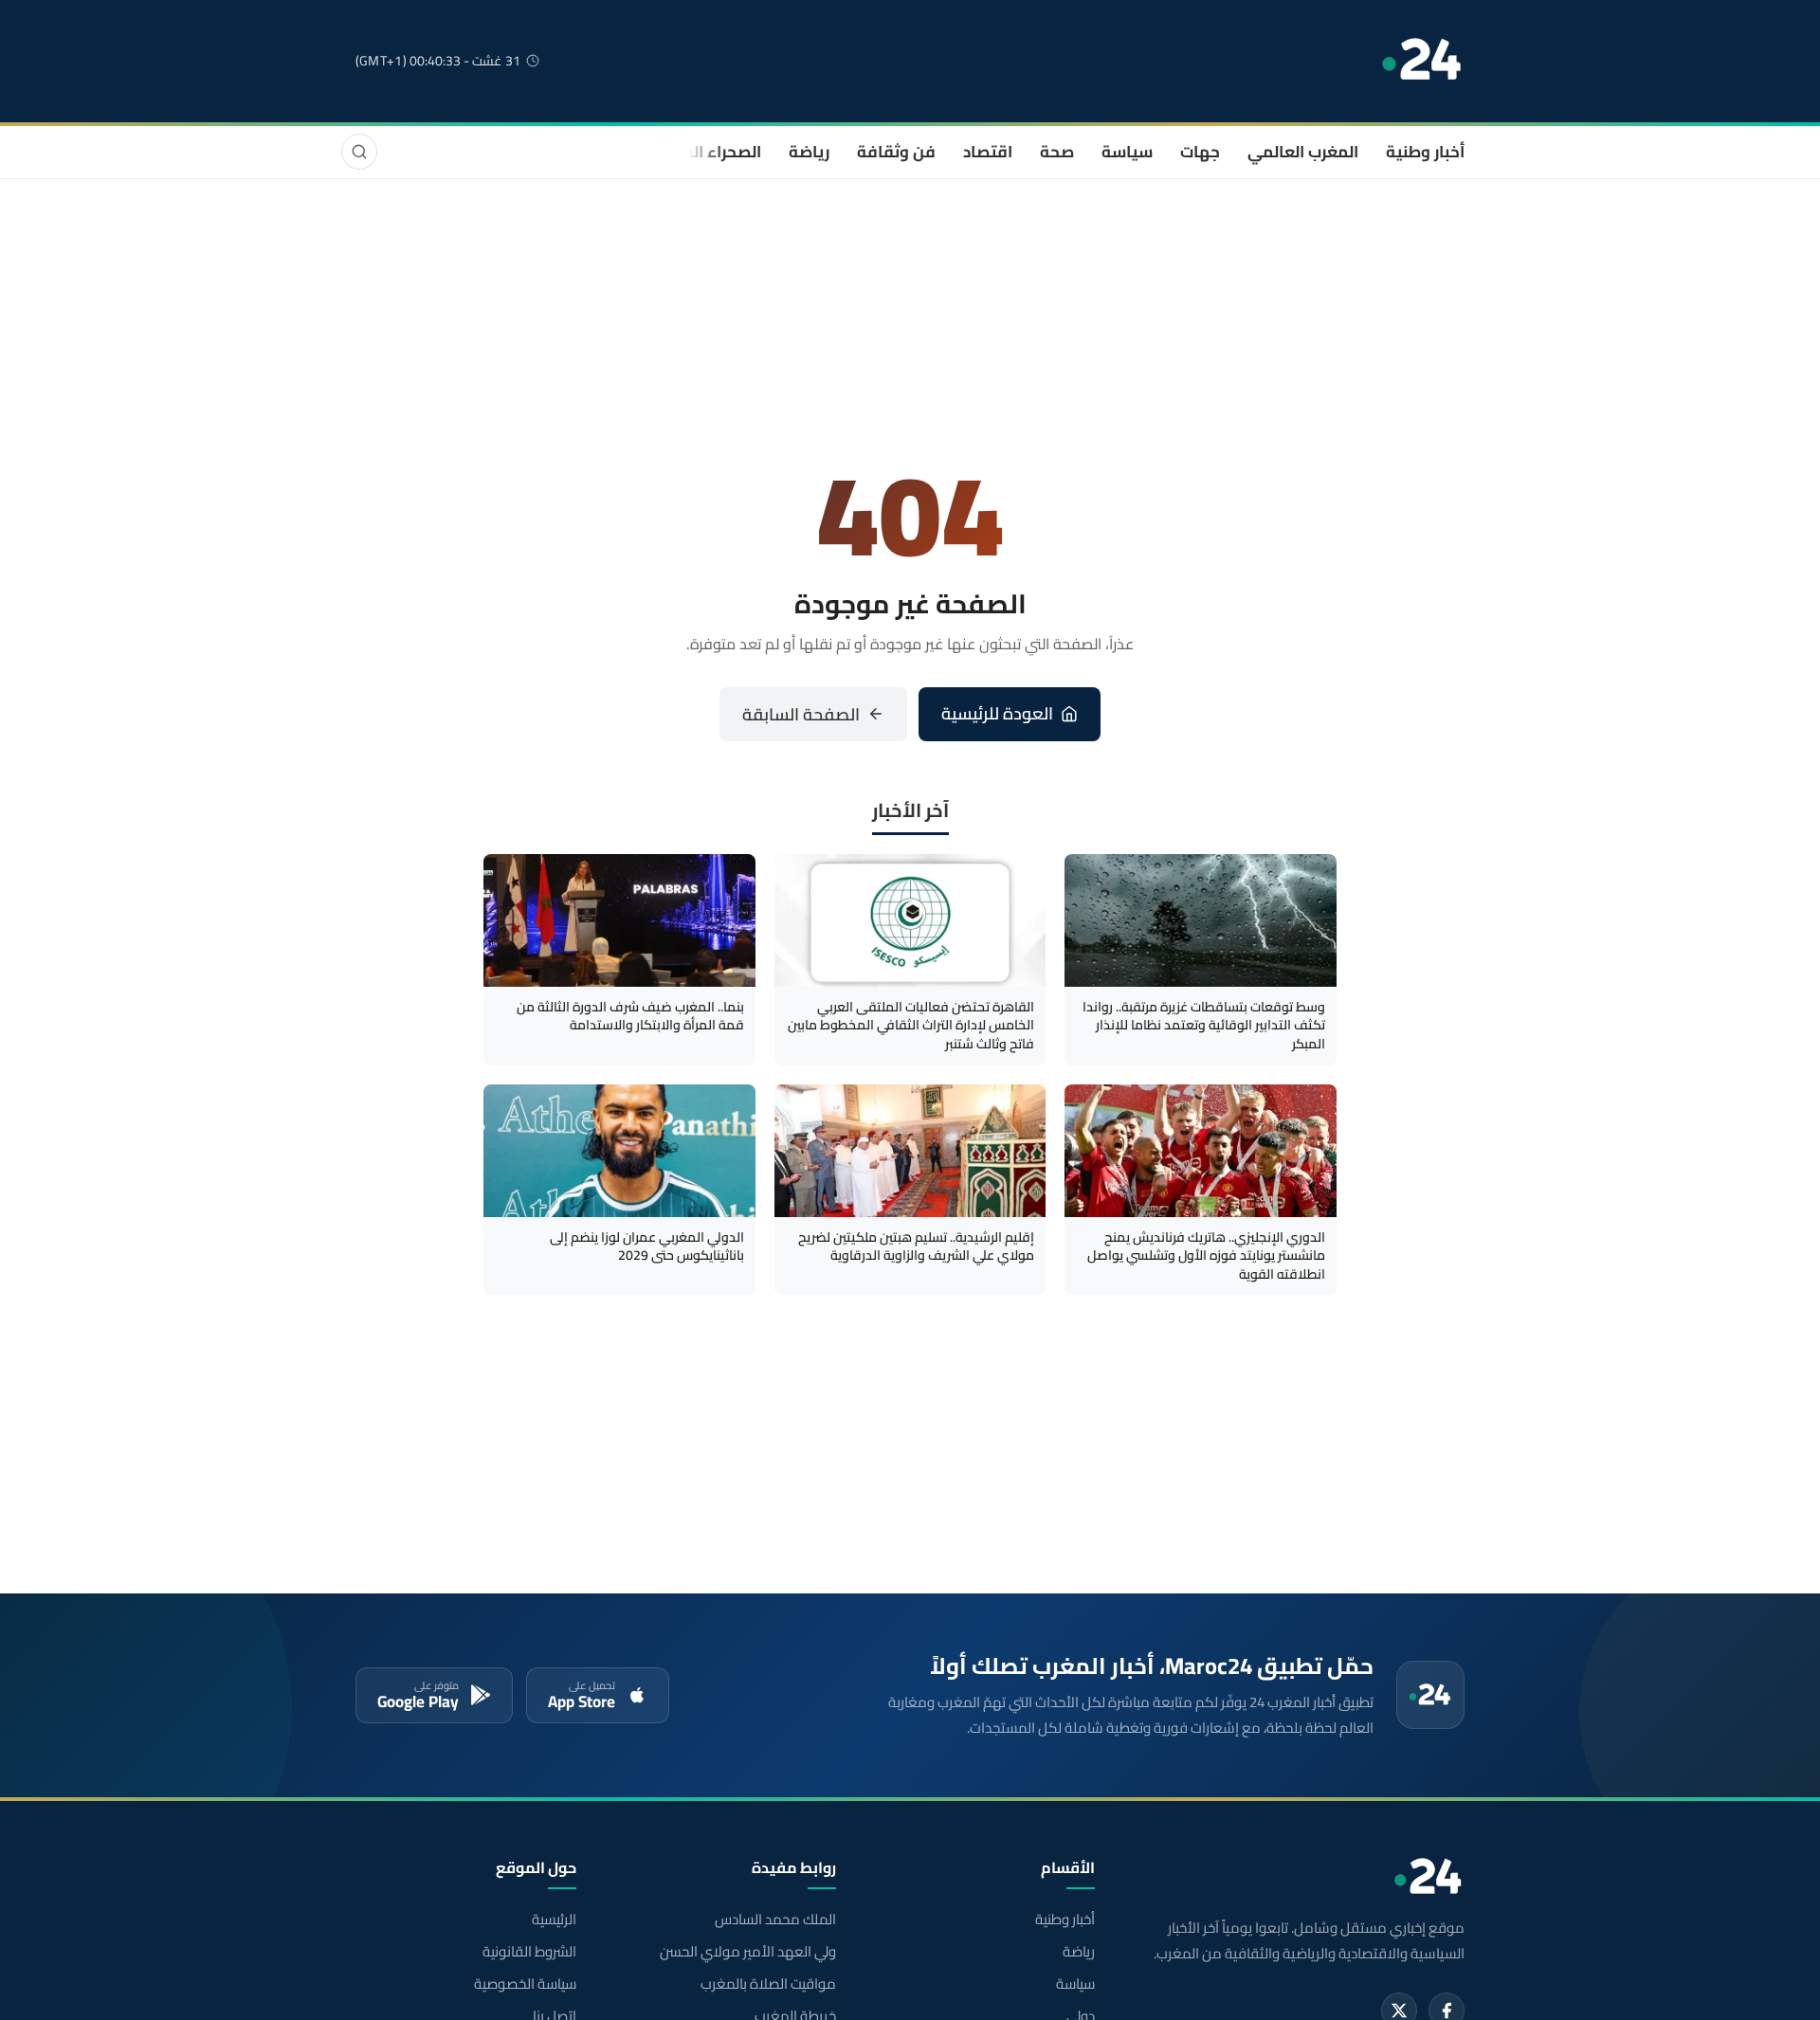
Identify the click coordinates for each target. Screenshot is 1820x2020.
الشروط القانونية (529, 1952)
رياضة (809, 152)
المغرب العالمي (1303, 152)
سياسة (1127, 152)
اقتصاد (988, 152)
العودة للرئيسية (997, 713)
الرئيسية (554, 1920)
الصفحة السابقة (801, 714)
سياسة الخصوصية (525, 1984)
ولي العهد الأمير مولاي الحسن (747, 1952)
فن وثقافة (896, 152)
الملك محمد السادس (775, 1920)
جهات (1200, 152)
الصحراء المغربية (703, 152)
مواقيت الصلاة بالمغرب (768, 1984)
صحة (1057, 152)
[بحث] (359, 152)
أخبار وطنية (1425, 152)
